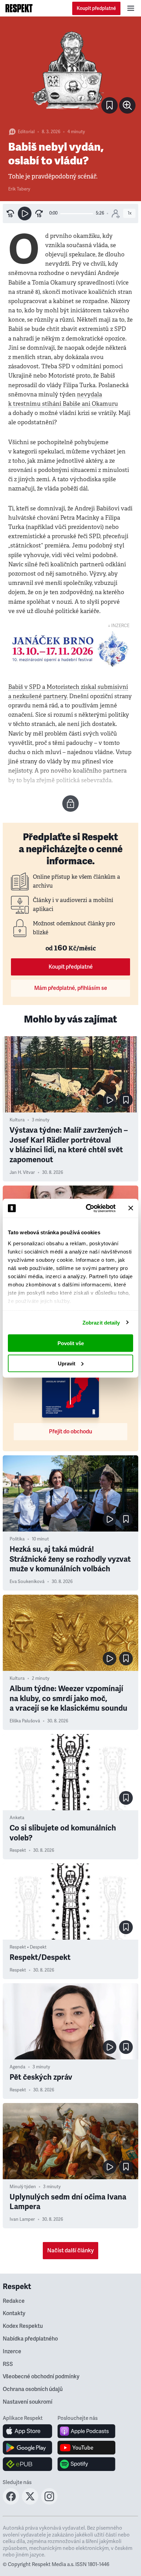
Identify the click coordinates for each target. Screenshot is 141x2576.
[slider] (77, 214)
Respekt (18, 1850)
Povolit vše (71, 1343)
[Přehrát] (25, 213)
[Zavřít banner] (131, 1208)
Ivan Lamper (22, 2219)
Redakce (14, 2301)
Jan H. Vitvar (22, 1173)
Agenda (17, 2067)
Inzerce (12, 2352)
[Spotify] (86, 2464)
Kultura (17, 1120)
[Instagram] (49, 2503)
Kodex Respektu (23, 2326)
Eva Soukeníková (27, 1582)
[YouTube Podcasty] (86, 2448)
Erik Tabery (19, 189)
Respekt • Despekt (28, 1947)
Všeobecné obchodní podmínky (41, 2377)
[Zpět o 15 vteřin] (10, 213)
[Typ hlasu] (116, 213)
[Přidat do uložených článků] (126, 1100)
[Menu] (131, 8)
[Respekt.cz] (19, 8)
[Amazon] (28, 2464)
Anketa (17, 1818)
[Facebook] (11, 2503)
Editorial (26, 132)
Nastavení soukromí (28, 2402)
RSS (8, 2364)
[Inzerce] (70, 649)
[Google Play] (28, 2448)
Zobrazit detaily (101, 1322)
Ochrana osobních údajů (33, 2389)
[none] (127, 105)
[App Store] (28, 2431)
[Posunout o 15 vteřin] (39, 213)
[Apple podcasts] (86, 2431)
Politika (17, 1539)
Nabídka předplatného (30, 2339)
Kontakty (14, 2313)
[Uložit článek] (110, 105)
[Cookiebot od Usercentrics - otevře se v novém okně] (87, 1208)
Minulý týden (23, 2187)
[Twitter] (30, 2503)
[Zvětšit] (70, 71)
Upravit (67, 1363)
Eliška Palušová (25, 1721)
